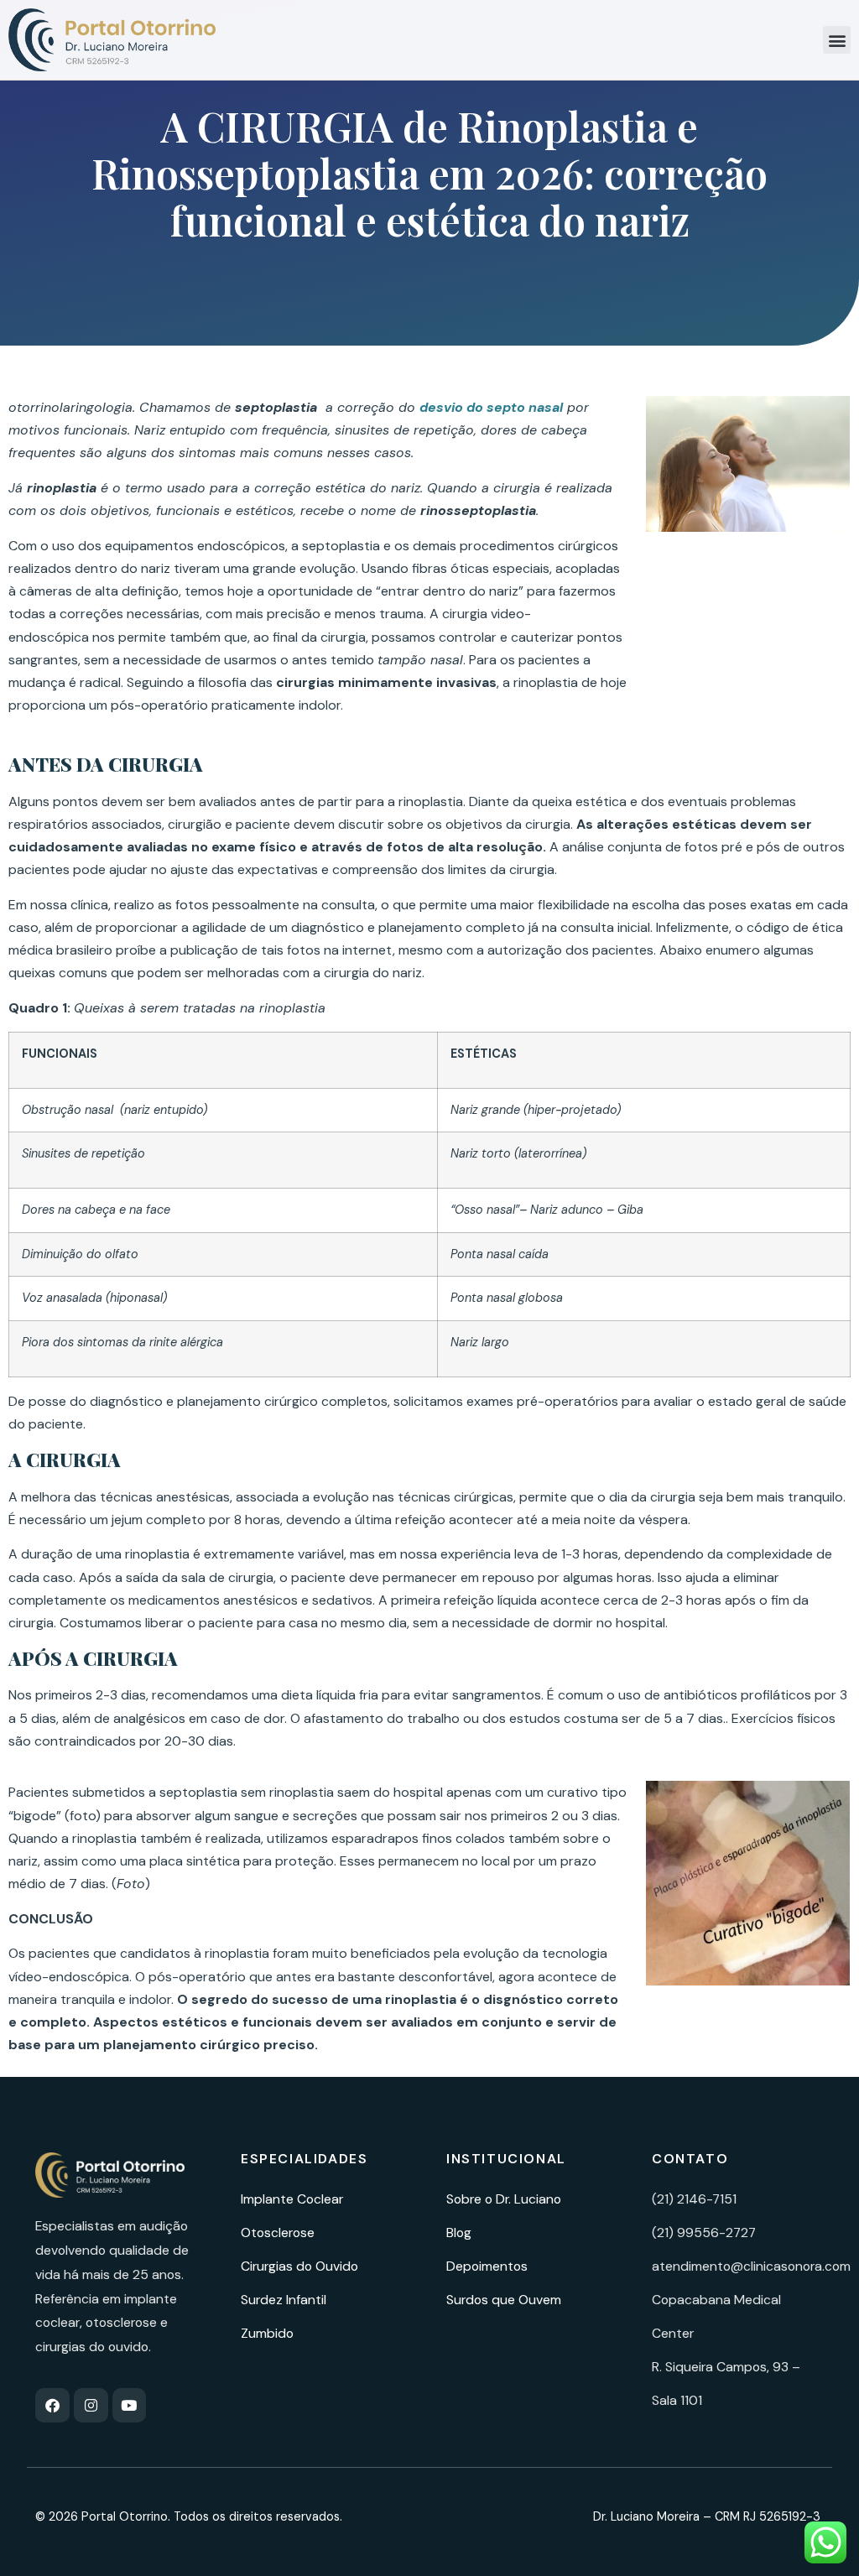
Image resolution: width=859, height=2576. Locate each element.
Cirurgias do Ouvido (299, 2266)
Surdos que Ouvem (504, 2300)
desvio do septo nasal (491, 407)
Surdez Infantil (284, 2300)
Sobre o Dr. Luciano (504, 2199)
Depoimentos (487, 2266)
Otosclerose (278, 2233)
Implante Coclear (292, 2199)
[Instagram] (91, 2405)
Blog (459, 2233)
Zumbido (267, 2333)
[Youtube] (130, 2405)
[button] (837, 40)
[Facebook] (52, 2405)
